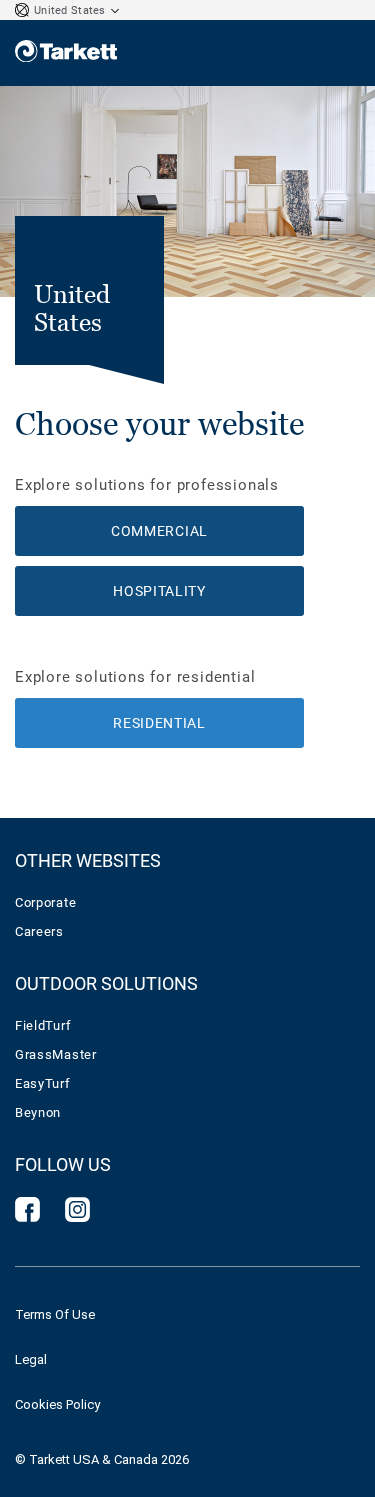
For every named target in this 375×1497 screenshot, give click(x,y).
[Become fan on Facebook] (27, 1216)
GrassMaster (56, 1054)
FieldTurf (43, 1025)
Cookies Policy (57, 1404)
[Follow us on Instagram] (77, 1216)
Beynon (38, 1112)
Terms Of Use (55, 1314)
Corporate (45, 902)
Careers (39, 931)
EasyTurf (43, 1083)
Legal (31, 1359)
